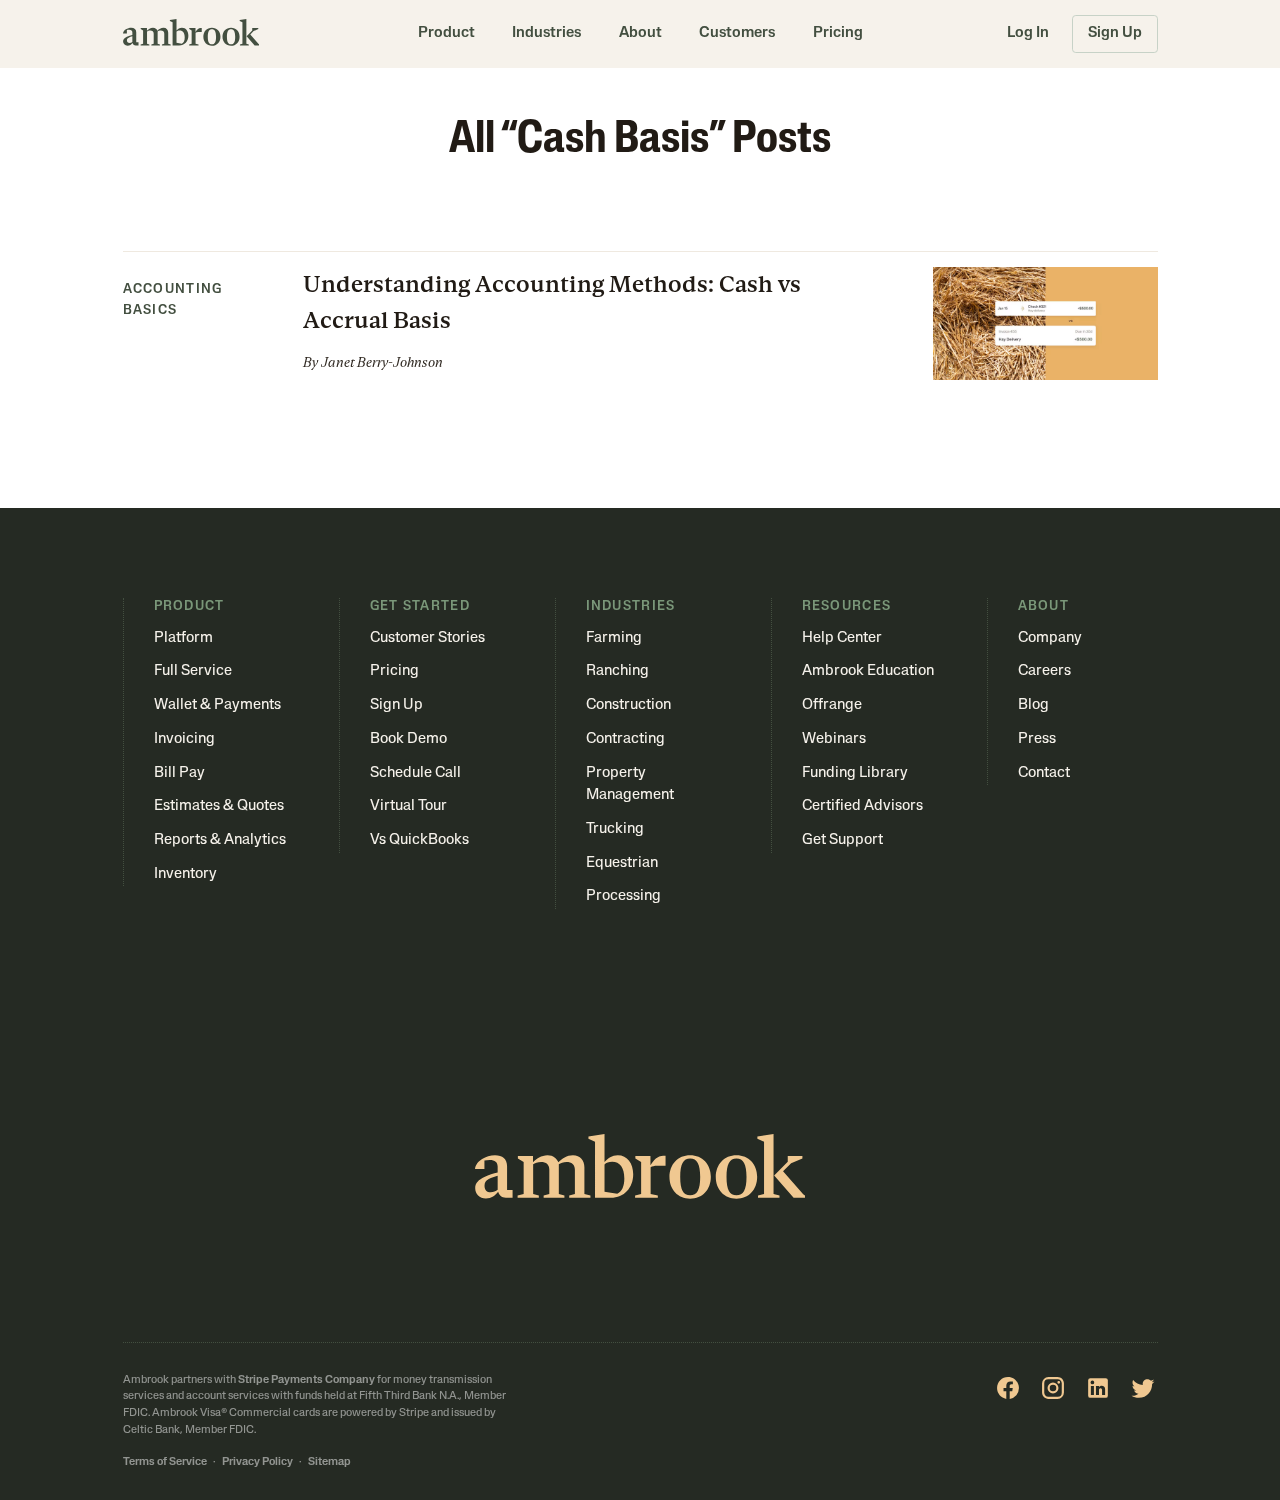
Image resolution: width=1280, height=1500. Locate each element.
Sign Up (1115, 33)
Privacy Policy (257, 1462)
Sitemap (329, 1462)
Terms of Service (165, 1462)
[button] (446, 34)
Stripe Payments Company (306, 1380)
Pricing (838, 33)
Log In (1028, 33)
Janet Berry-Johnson (382, 362)
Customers (737, 33)
